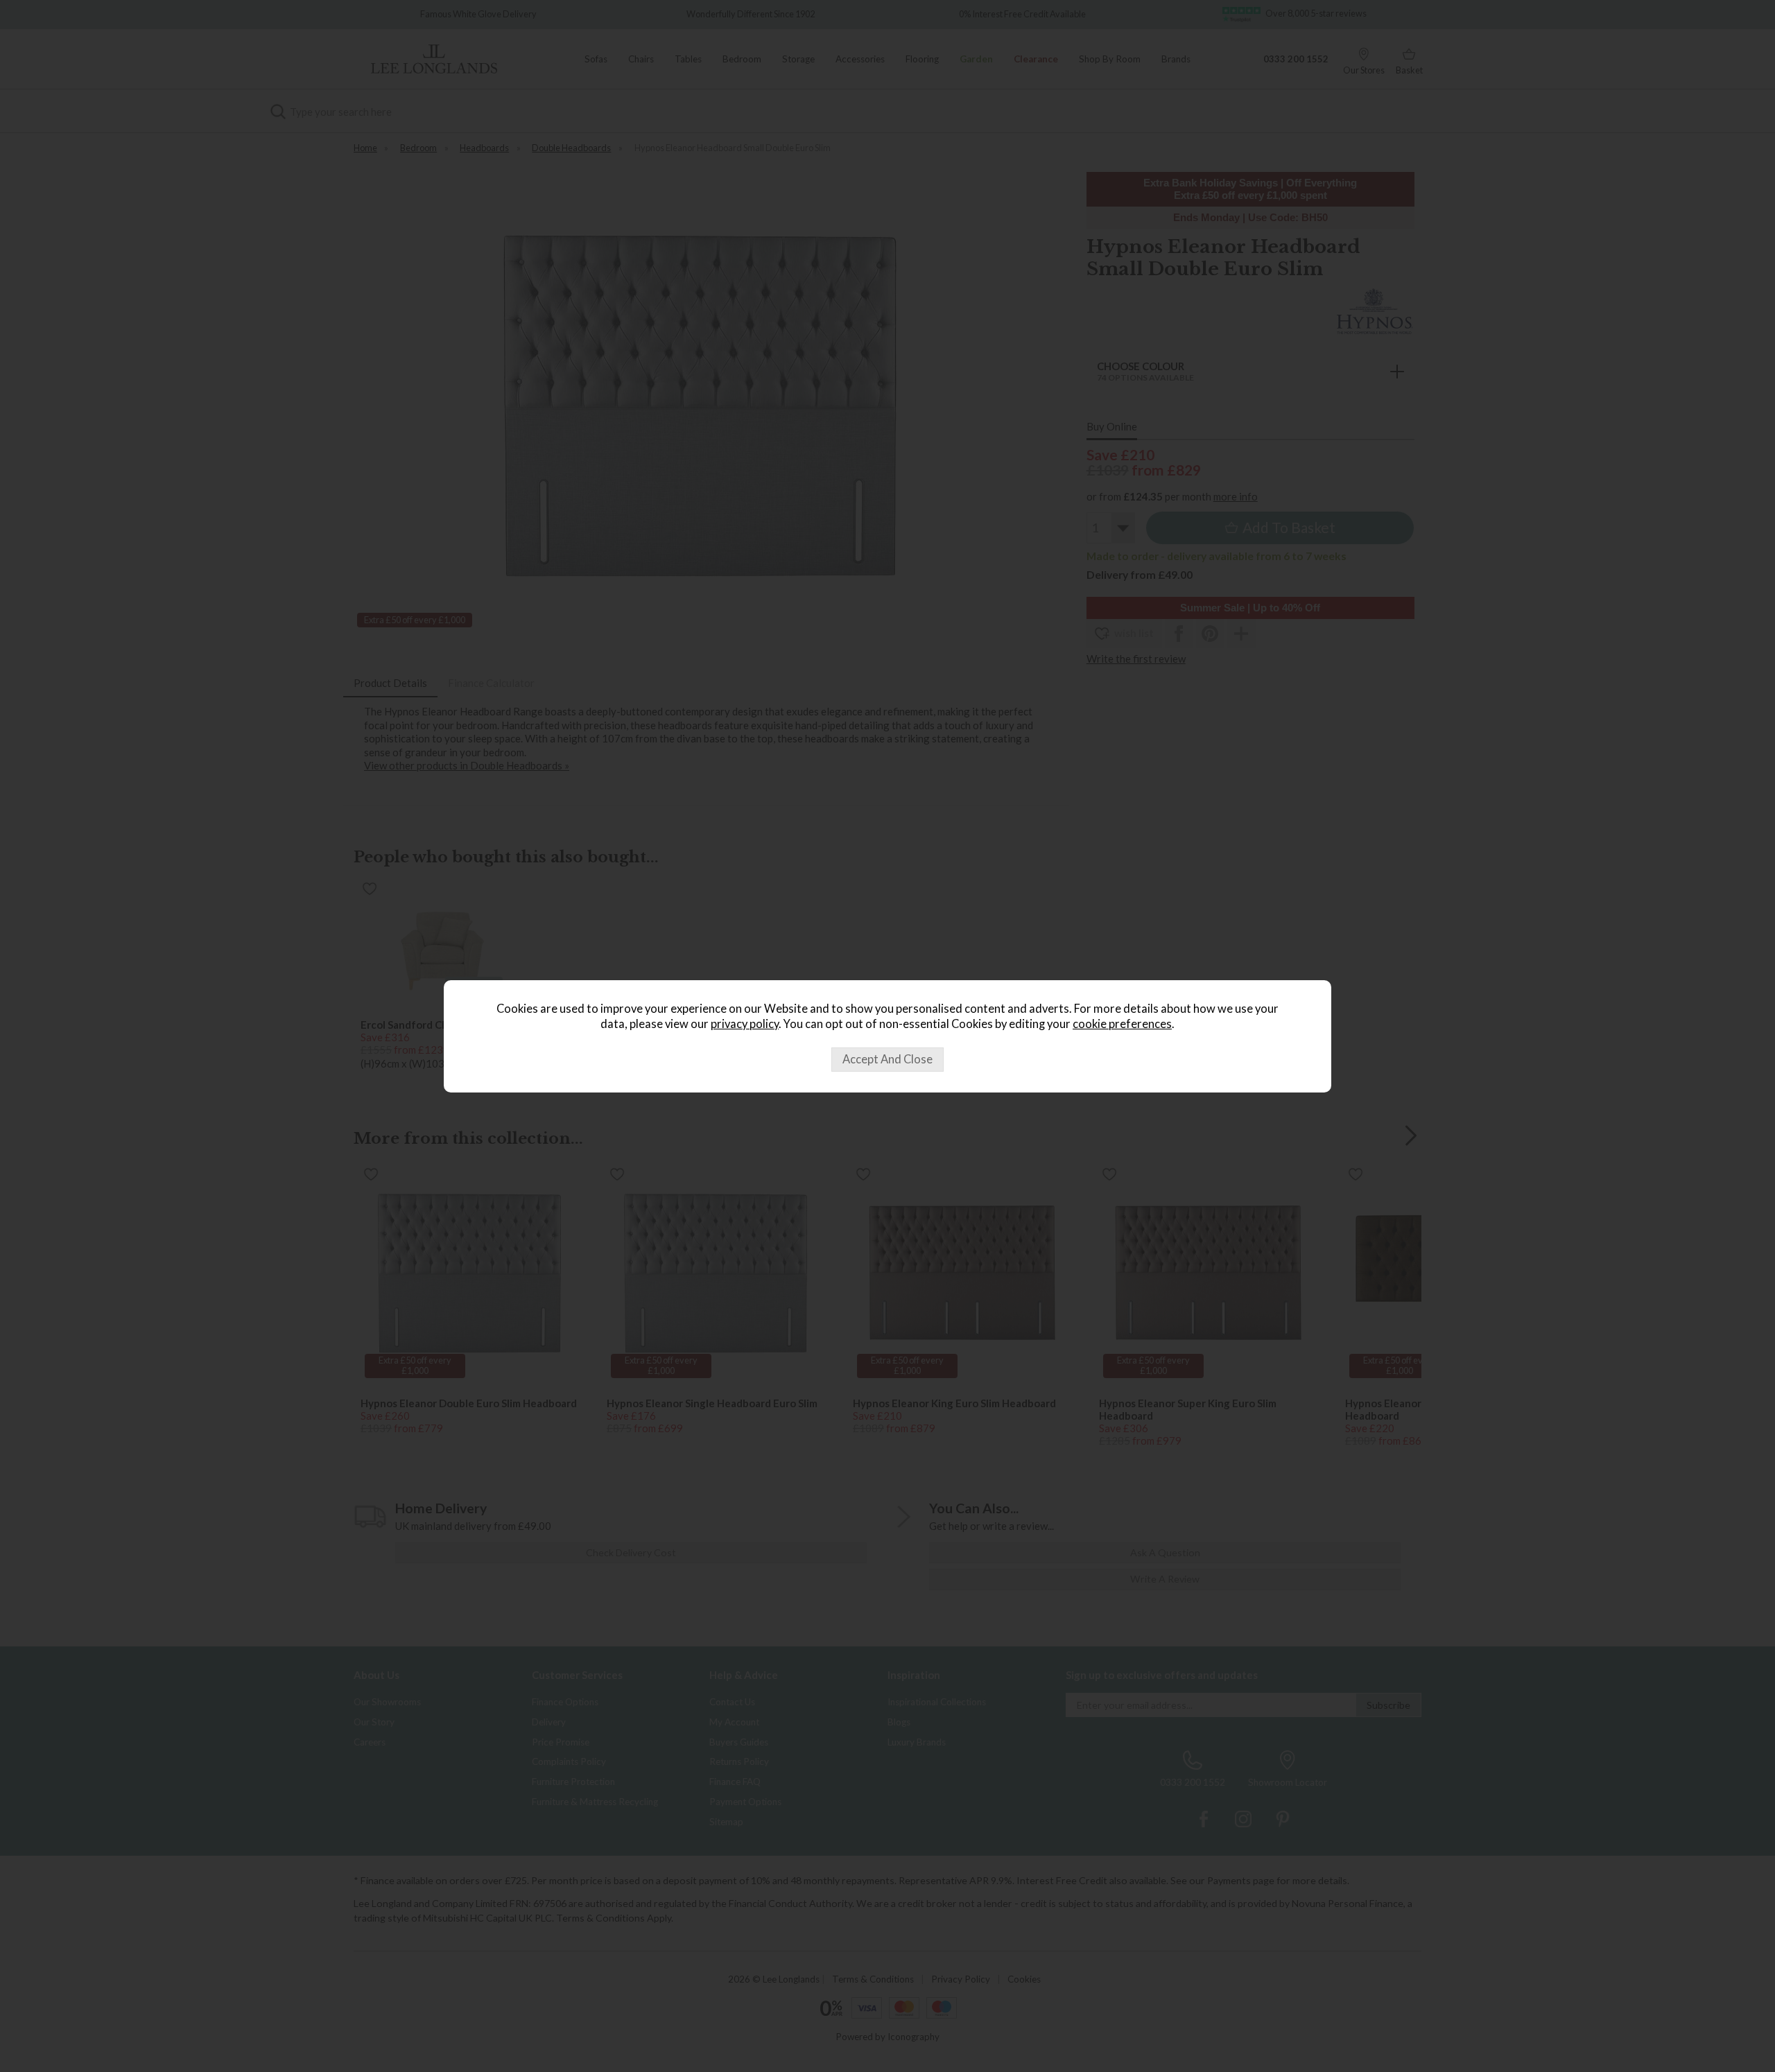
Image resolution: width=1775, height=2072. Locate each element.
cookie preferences (1122, 1024)
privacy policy (745, 1024)
